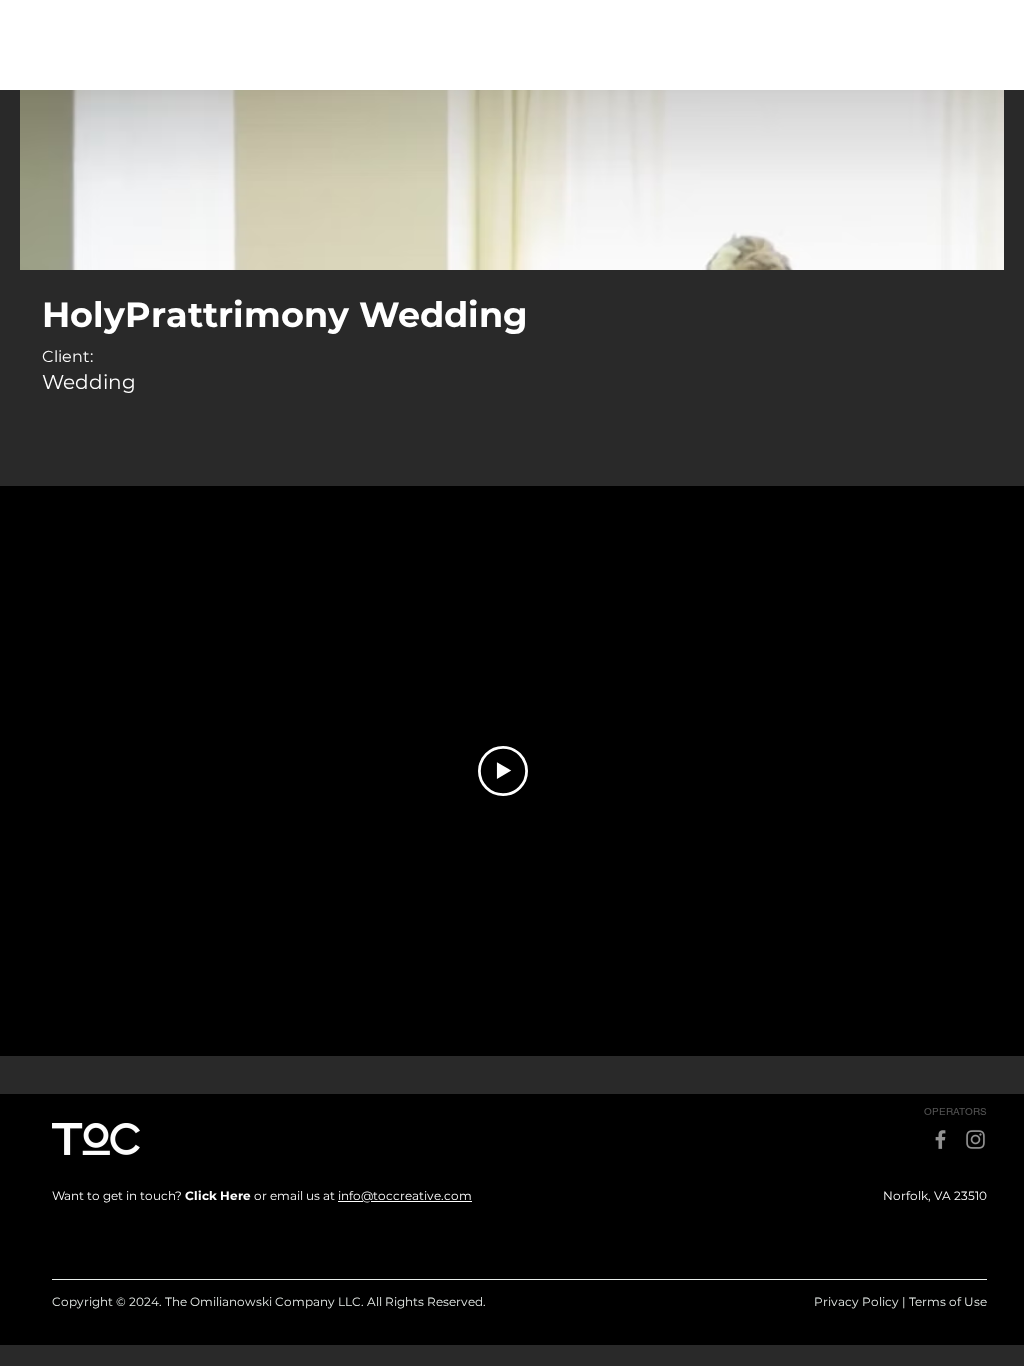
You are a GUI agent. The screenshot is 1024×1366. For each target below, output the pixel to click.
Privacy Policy (856, 1301)
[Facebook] (940, 1139)
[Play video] (503, 771)
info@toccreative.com (405, 1195)
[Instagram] (975, 1139)
